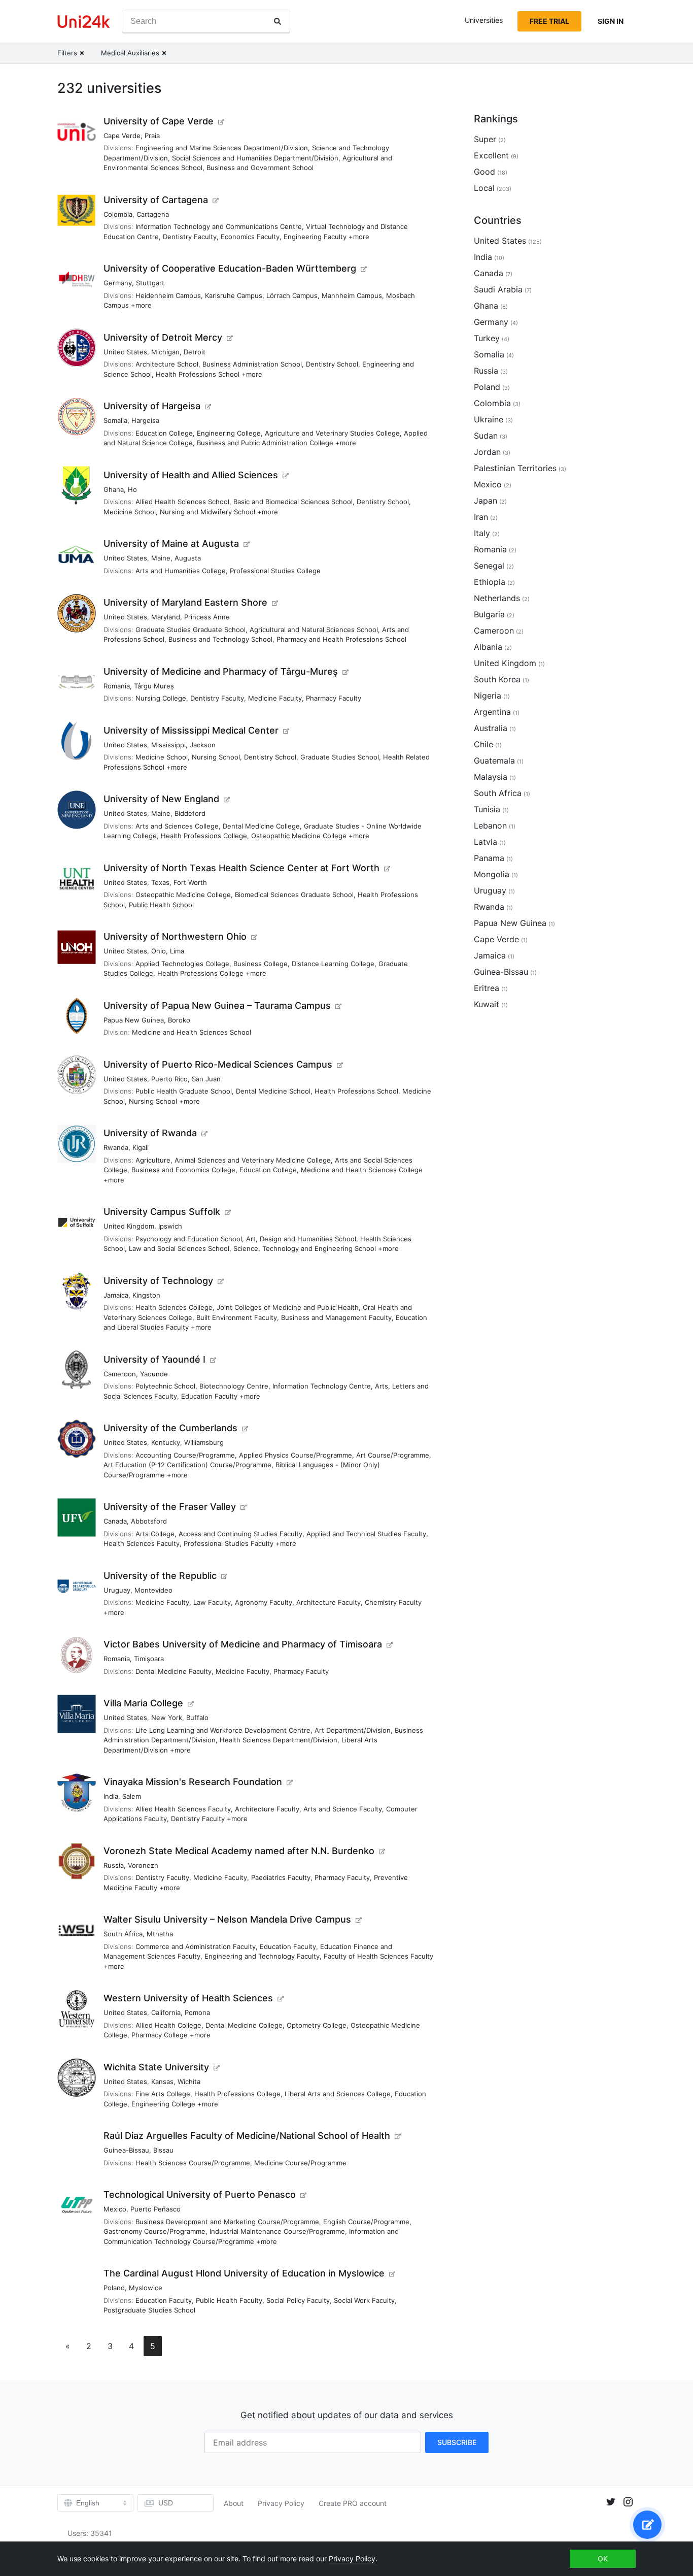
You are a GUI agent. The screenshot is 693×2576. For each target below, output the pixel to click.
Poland (114, 2288)
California (166, 2012)
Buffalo (197, 1718)
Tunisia (487, 809)
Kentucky (166, 1442)
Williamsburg (204, 1442)
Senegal (489, 566)
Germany (118, 283)
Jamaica (116, 1295)
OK (603, 2558)
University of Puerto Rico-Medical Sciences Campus (218, 1064)
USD (166, 2503)
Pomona (197, 2012)
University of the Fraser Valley (170, 1507)
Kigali (141, 1147)
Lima (177, 951)
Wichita (189, 2082)
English (88, 2503)
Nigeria (488, 696)
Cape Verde (122, 136)
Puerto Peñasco (155, 2209)
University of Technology (158, 1281)
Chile (483, 744)
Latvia (486, 842)
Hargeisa (145, 420)
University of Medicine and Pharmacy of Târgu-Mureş (221, 671)
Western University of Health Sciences (188, 1998)
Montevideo (153, 1590)
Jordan (487, 452)
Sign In (611, 21)
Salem (132, 1796)
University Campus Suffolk (162, 1212)
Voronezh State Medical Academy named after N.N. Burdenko (239, 1851)
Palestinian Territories (515, 468)
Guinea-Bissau (126, 2150)
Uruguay (117, 1590)
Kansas (162, 2082)
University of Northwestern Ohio (175, 936)
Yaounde (154, 1374)
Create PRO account (353, 2503)
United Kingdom (129, 1226)
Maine (161, 558)
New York (167, 1718)
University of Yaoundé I (154, 1359)
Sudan (486, 436)
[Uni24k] (84, 22)
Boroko (179, 1020)
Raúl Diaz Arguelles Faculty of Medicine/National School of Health (247, 2136)
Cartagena (153, 214)
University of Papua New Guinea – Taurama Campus (217, 1005)
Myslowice (146, 2288)
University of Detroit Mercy (163, 337)
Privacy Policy (281, 2503)
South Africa (123, 1934)
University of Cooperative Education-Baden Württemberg (230, 268)
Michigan (165, 352)
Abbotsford (149, 1521)
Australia (491, 728)
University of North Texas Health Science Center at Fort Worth (241, 868)
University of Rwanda (150, 1133)
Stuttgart (150, 283)
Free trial (549, 21)
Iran (481, 517)
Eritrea (487, 988)
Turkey (487, 338)
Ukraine (489, 419)
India (111, 1796)
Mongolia (492, 874)
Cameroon (120, 1374)
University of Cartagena (156, 200)
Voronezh (143, 1865)
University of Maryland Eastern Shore (185, 602)
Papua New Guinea (134, 1020)
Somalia (115, 420)
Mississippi (168, 745)
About (234, 2503)
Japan (486, 501)
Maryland (166, 617)
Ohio (159, 951)
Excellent (491, 155)
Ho (132, 489)
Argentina (492, 712)
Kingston (146, 1295)
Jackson (203, 745)
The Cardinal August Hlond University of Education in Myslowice (244, 2273)
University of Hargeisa (152, 406)
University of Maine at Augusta (171, 543)
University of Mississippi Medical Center (191, 730)
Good (484, 172)
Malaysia (491, 777)
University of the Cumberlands (170, 1428)
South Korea (497, 679)
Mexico (115, 2209)
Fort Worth (190, 882)
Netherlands (497, 598)
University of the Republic (160, 1576)
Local (484, 188)
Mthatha (160, 1934)
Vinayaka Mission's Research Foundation (193, 1782)
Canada (115, 1521)
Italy (482, 533)
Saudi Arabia (498, 289)
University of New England (161, 799)
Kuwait (487, 1004)
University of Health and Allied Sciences (191, 475)
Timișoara (149, 1659)
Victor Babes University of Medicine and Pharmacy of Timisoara (243, 1644)
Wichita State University (156, 2067)
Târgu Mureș (154, 686)
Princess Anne (207, 617)
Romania (117, 686)
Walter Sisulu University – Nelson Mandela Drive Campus (227, 1919)
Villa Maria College (143, 1703)
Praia (152, 136)
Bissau (163, 2150)
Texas (160, 882)
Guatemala (494, 761)
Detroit (195, 352)
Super (485, 139)
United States (125, 352)
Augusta (188, 558)
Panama (489, 858)
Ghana (114, 489)
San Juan (206, 1079)
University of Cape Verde (159, 121)
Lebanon (490, 825)
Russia (114, 1865)
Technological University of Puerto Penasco (200, 2194)
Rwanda (116, 1147)
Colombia (118, 214)
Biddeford (190, 813)
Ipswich (170, 1226)
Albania (488, 647)
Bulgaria (489, 614)
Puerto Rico (169, 1079)
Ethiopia (490, 582)
